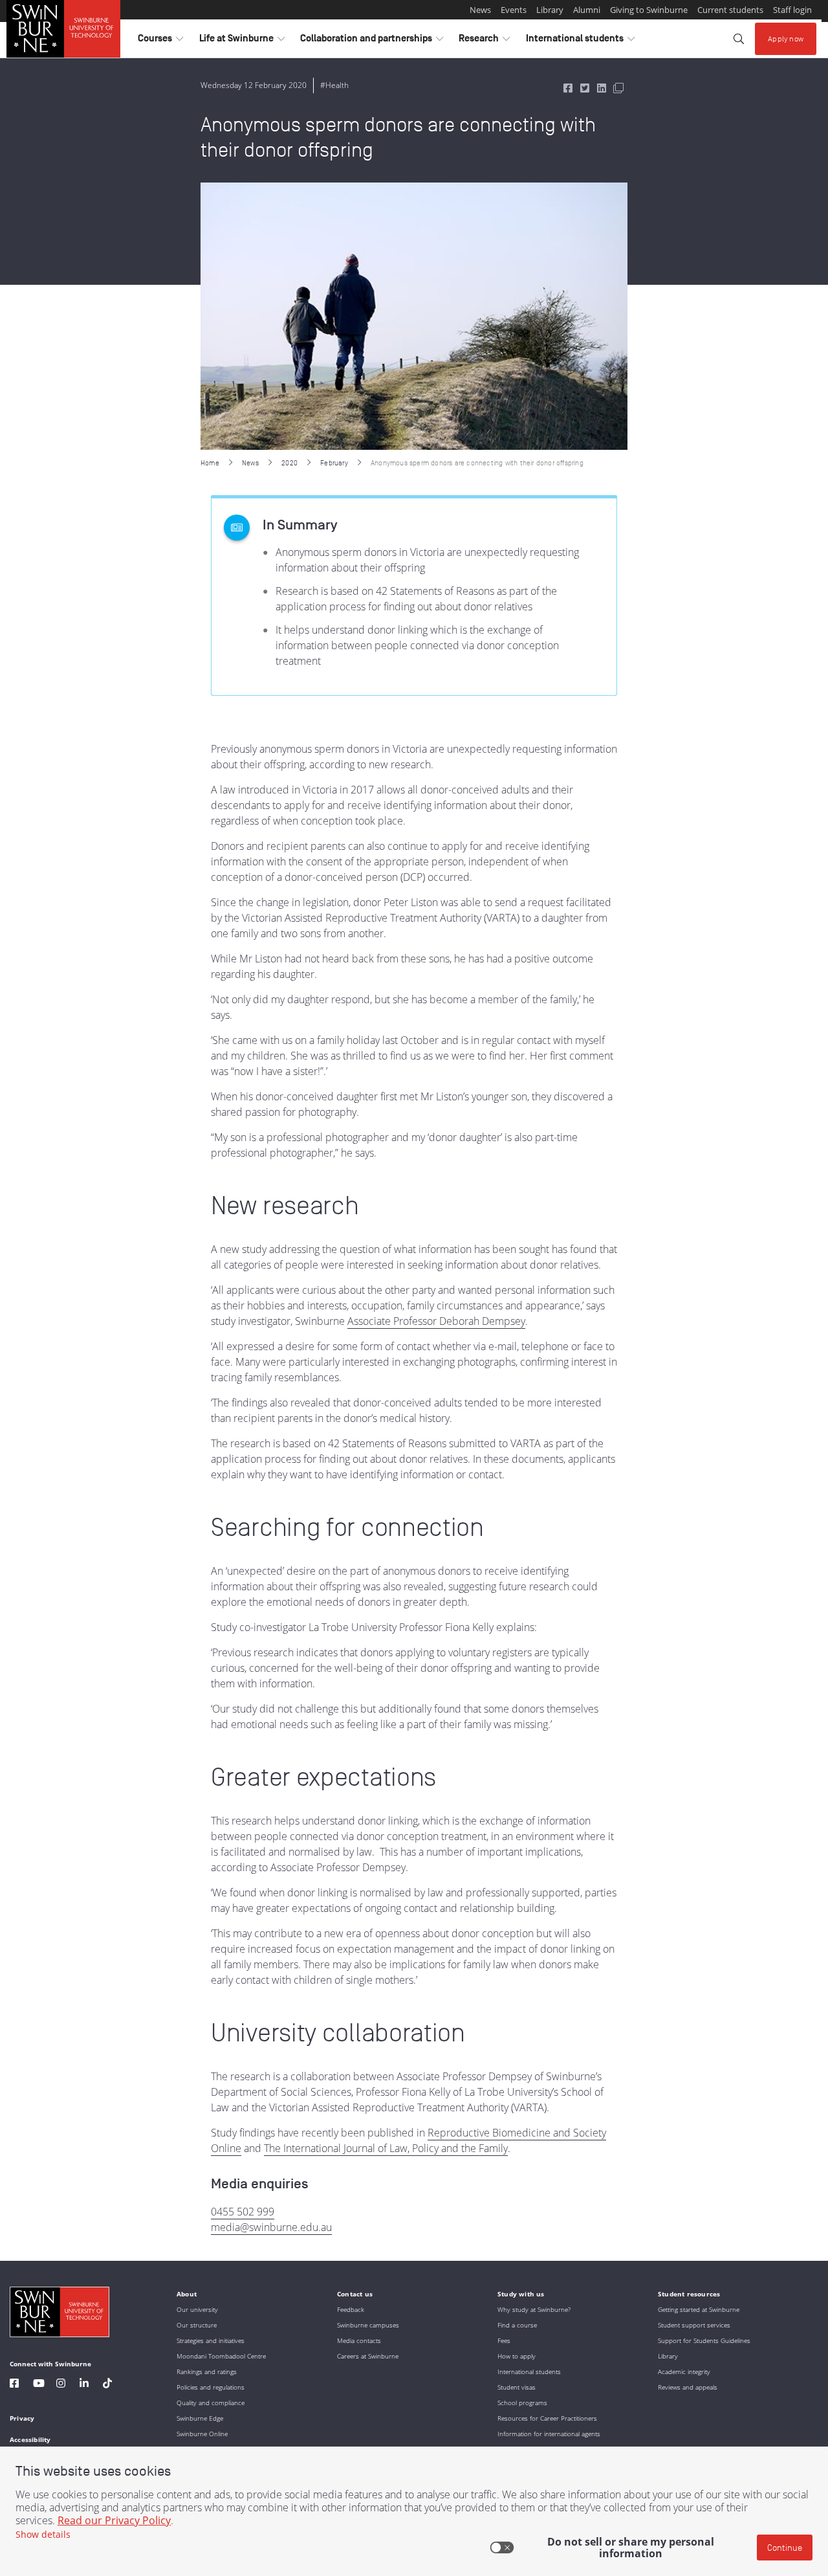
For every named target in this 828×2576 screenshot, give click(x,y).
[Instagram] (61, 2385)
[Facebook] (14, 2385)
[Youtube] (39, 2385)
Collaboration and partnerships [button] (372, 41)
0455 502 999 (243, 2212)
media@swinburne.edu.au (271, 2227)
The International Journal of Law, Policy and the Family (386, 2148)
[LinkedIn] (84, 2385)
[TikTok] (107, 2385)
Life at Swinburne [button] (242, 41)
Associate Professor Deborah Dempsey (436, 1321)
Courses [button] (160, 41)
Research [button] (484, 41)
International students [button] (580, 41)
